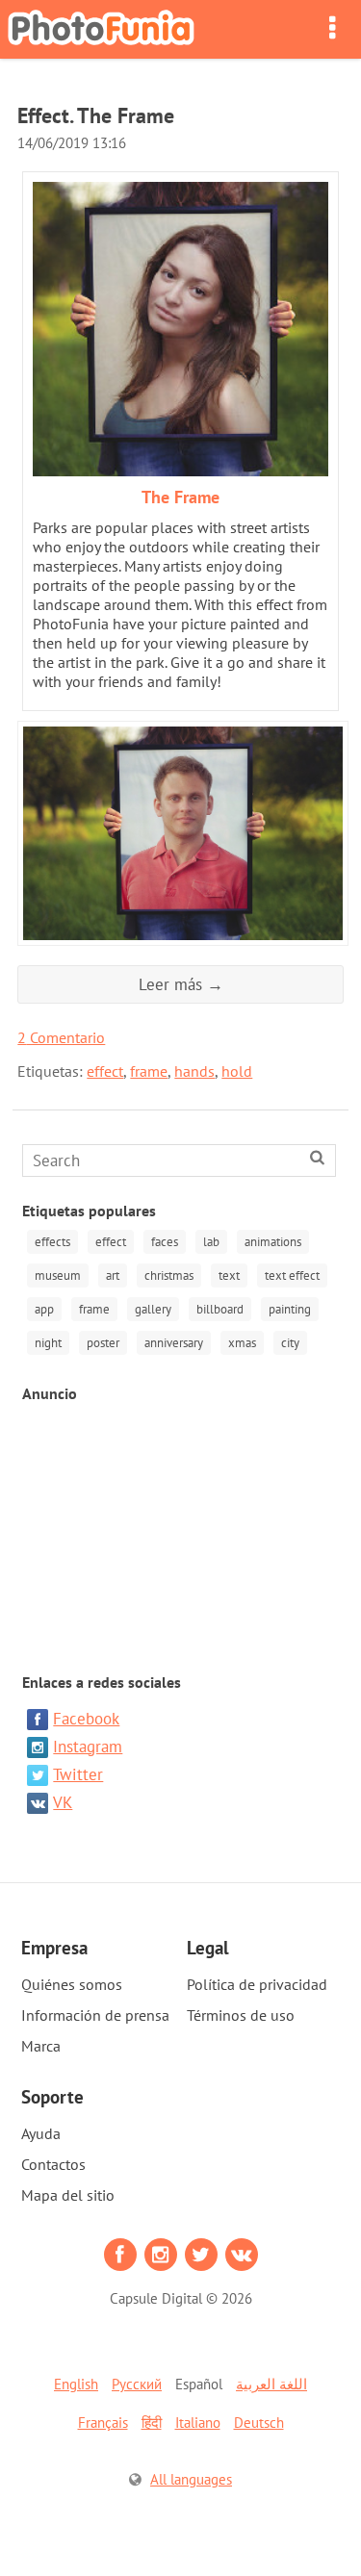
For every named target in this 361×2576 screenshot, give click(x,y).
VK (63, 1802)
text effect (292, 1275)
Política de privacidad (257, 1984)
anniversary (174, 1343)
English (76, 2384)
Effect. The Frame (96, 115)
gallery (153, 1309)
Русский (137, 2384)
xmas (242, 1343)
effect (105, 1071)
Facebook (86, 1719)
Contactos (53, 2164)
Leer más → (181, 984)
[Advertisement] (181, 1528)
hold (237, 1071)
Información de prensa (95, 2015)
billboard (220, 1309)
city (290, 1343)
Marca (41, 2046)
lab (211, 1242)
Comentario (61, 1037)
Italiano (198, 2423)
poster (103, 1343)
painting (290, 1309)
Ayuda (41, 2133)
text (229, 1275)
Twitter (78, 1774)
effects (52, 1242)
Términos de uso (241, 2015)
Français (103, 2423)
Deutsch (259, 2423)
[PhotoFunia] (101, 29)
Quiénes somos (72, 1984)
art (113, 1275)
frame (149, 1071)
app (44, 1309)
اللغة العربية (271, 2384)
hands (194, 1071)
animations (273, 1242)
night (48, 1343)
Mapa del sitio (68, 2195)
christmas (169, 1275)
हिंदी (152, 2423)
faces (165, 1242)
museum (58, 1275)
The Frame (180, 497)
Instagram (88, 1747)
